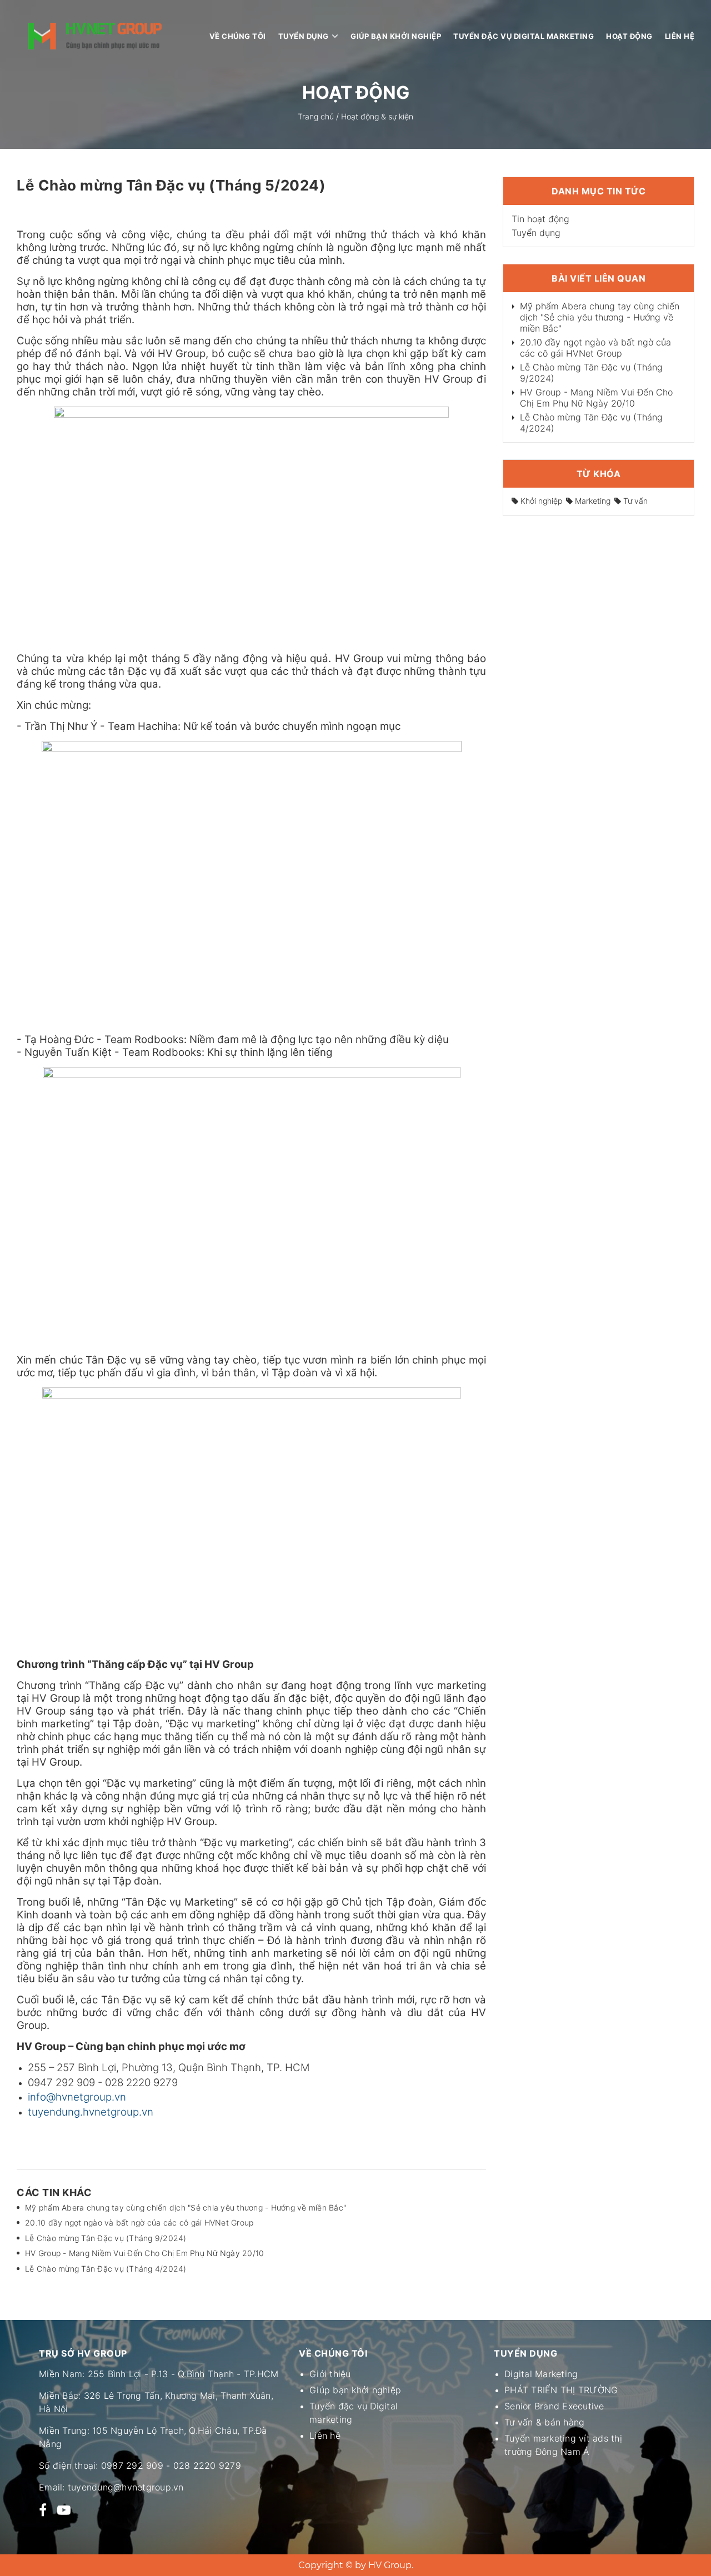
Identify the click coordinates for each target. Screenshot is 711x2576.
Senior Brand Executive (554, 2406)
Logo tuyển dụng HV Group (95, 36)
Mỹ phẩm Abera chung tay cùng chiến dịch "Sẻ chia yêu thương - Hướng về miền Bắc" (186, 2207)
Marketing (592, 501)
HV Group (390, 2565)
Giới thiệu (330, 2374)
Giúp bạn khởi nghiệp (396, 36)
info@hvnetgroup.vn (77, 2097)
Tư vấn (634, 501)
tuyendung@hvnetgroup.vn (126, 2487)
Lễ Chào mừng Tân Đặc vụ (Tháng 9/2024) (106, 2238)
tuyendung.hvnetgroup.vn (91, 2112)
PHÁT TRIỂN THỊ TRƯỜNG (561, 2390)
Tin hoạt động (540, 219)
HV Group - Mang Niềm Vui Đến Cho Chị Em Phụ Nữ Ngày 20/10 (144, 2253)
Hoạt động (629, 36)
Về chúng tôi (238, 36)
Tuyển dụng (304, 36)
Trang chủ (316, 116)
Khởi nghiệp (540, 501)
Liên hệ (680, 36)
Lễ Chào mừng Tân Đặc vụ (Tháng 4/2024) (106, 2269)
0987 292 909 (132, 2465)
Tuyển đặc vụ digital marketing (524, 36)
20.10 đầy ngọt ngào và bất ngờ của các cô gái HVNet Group (139, 2222)
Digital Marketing (541, 2374)
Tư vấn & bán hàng (544, 2422)
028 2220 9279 (207, 2465)
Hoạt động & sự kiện (377, 116)
